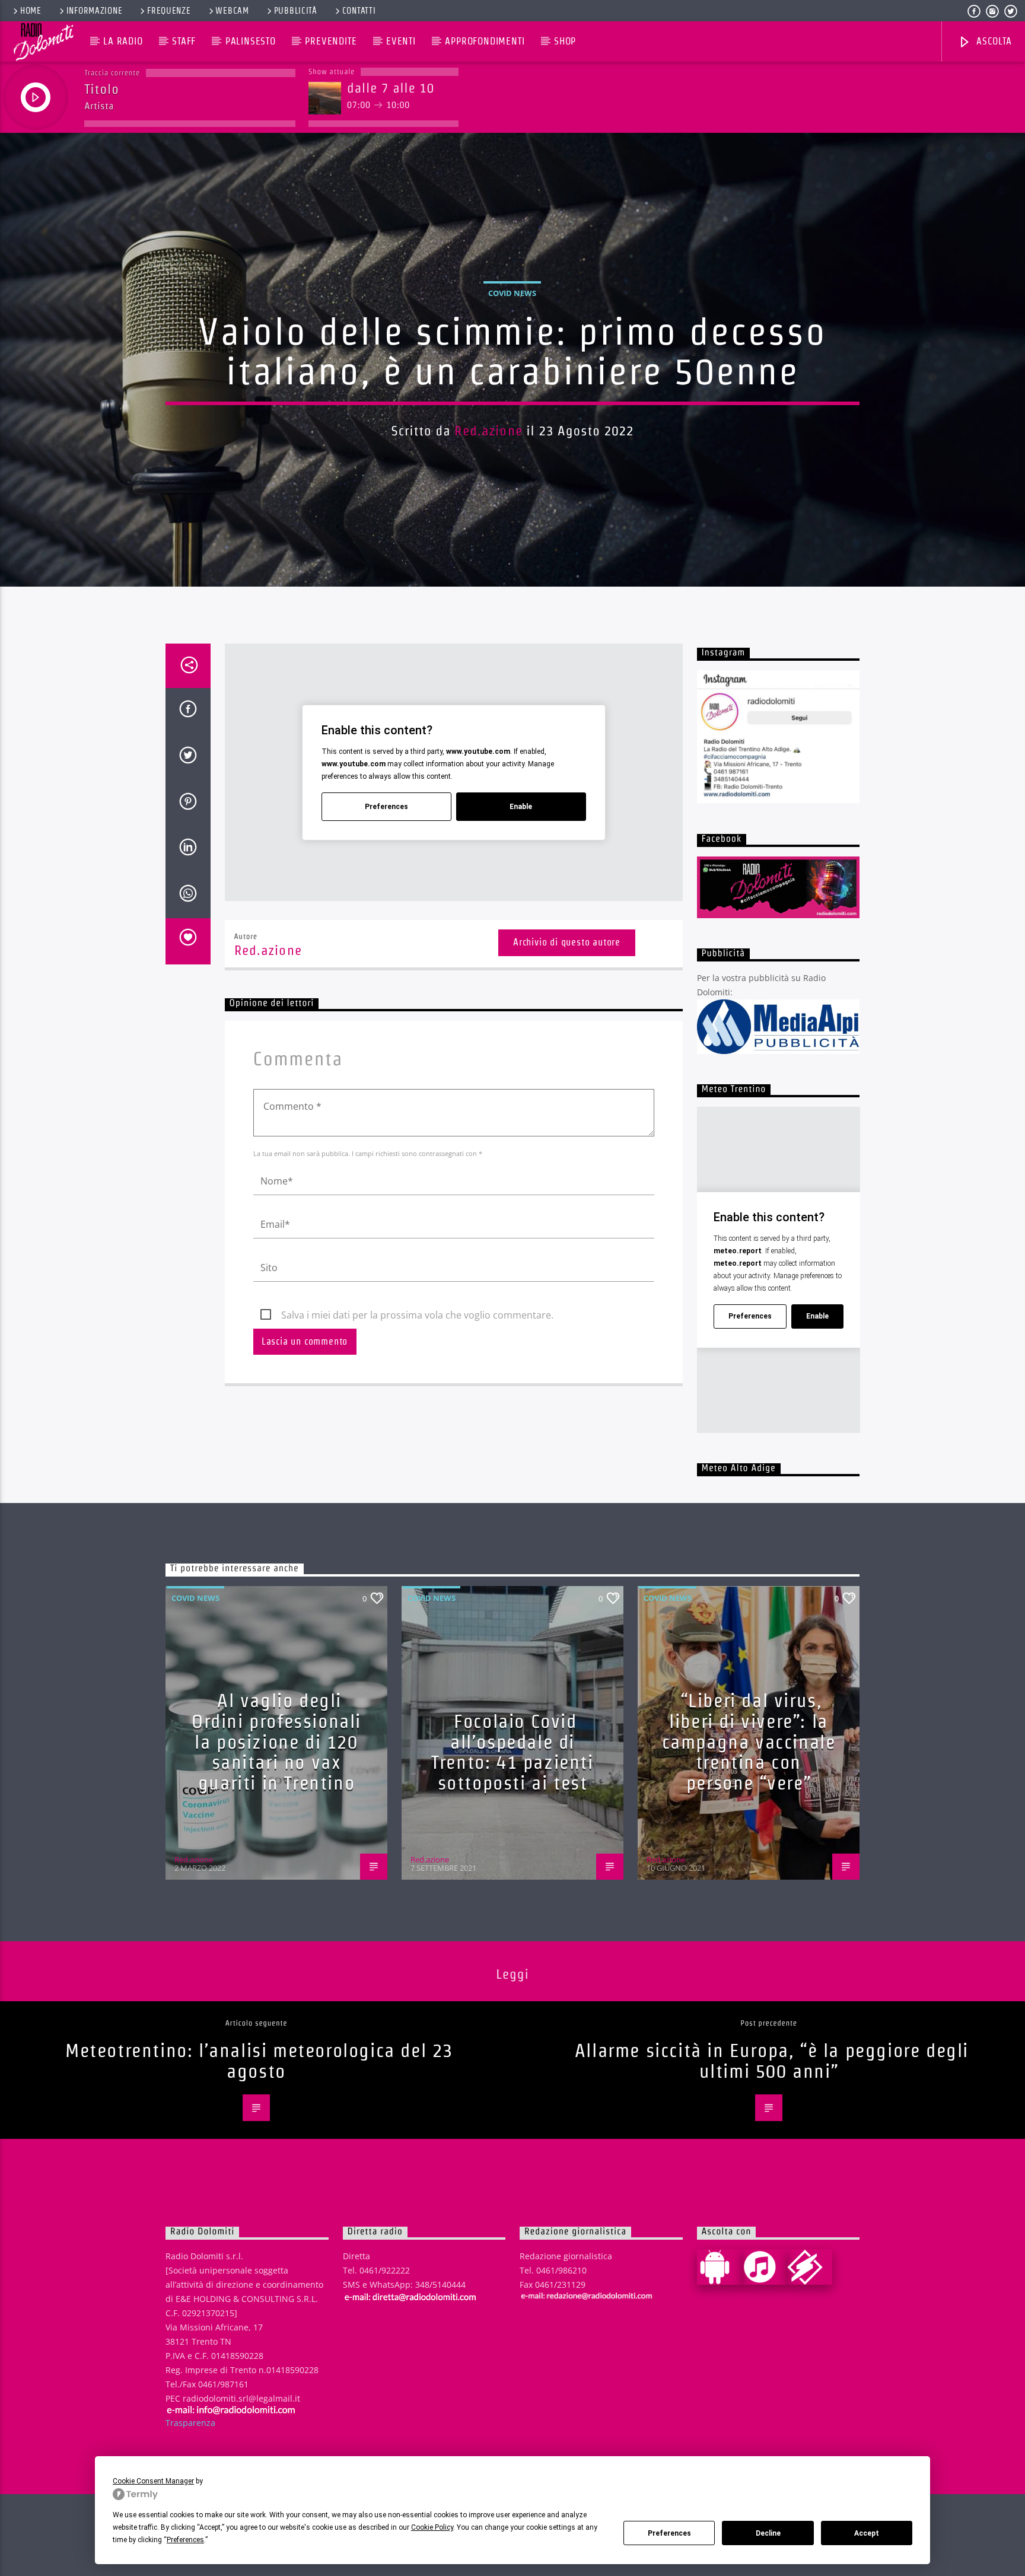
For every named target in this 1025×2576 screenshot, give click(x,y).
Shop (565, 41)
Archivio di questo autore (567, 942)
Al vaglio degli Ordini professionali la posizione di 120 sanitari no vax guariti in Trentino (276, 1741)
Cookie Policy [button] (432, 2527)
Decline (768, 2533)
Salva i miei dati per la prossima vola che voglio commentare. (417, 1315)
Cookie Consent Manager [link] (153, 2481)
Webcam (232, 11)
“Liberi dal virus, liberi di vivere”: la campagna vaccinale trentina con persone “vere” (749, 1741)
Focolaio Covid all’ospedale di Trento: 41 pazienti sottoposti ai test (512, 1752)
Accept (867, 2533)
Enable (521, 807)
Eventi (401, 41)
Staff (184, 41)
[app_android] (720, 2267)
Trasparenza (190, 2423)
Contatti (359, 11)
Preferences (669, 2533)
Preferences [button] (185, 2540)
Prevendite (331, 41)
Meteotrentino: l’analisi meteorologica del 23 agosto (259, 2061)
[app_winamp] (810, 2267)
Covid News (512, 293)
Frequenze (169, 11)
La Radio (123, 41)
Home (31, 11)
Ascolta (992, 41)
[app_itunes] (765, 2267)
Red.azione (488, 431)
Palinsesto (251, 41)
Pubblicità (296, 11)
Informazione (95, 11)
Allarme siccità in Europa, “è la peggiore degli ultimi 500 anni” (772, 2061)
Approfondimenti (485, 41)
